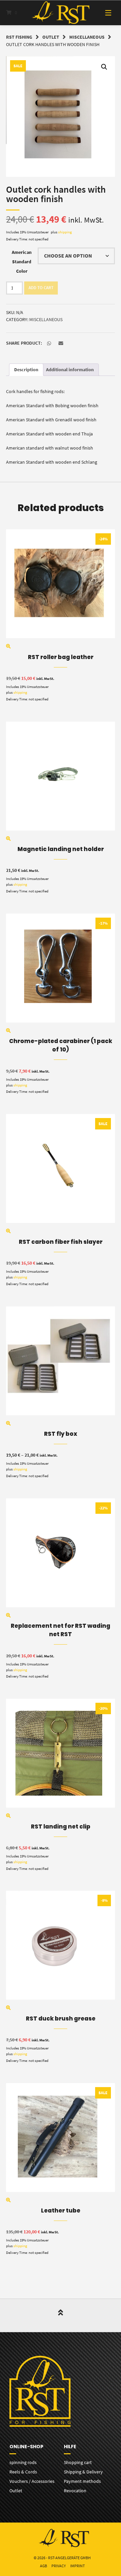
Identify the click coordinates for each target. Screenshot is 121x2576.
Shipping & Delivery (83, 2472)
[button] (104, 67)
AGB (44, 2566)
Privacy (59, 2566)
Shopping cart (78, 2462)
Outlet (51, 37)
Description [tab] (26, 370)
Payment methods (82, 2481)
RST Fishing (19, 37)
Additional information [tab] (70, 370)
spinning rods (23, 2462)
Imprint (77, 2566)
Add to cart (41, 288)
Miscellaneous (87, 37)
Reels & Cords (23, 2472)
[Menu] (104, 13)
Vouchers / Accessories (32, 2481)
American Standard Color (22, 262)
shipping (65, 232)
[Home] (61, 13)
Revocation (75, 2491)
